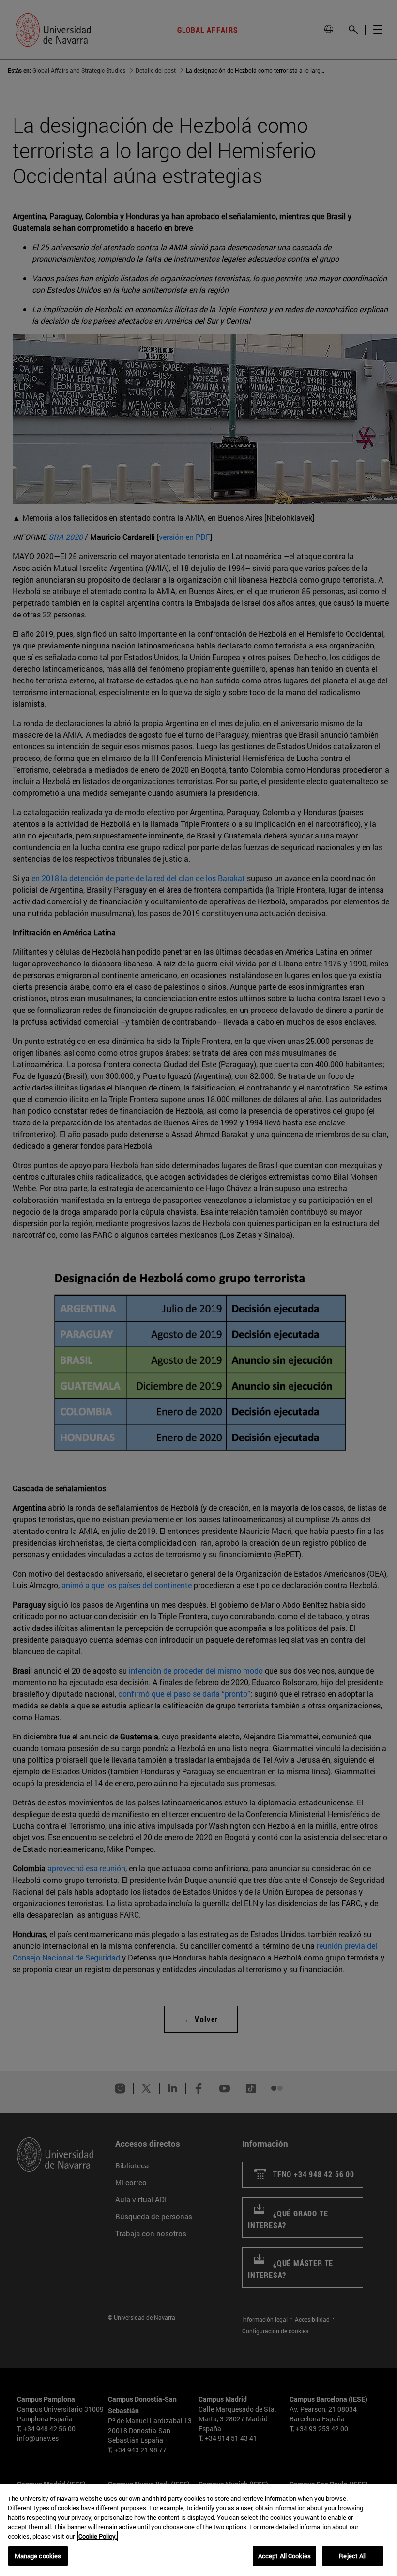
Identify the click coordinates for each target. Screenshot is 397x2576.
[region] (198, 2530)
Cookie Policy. (98, 2536)
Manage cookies (38, 2556)
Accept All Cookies (284, 2556)
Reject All (352, 2556)
